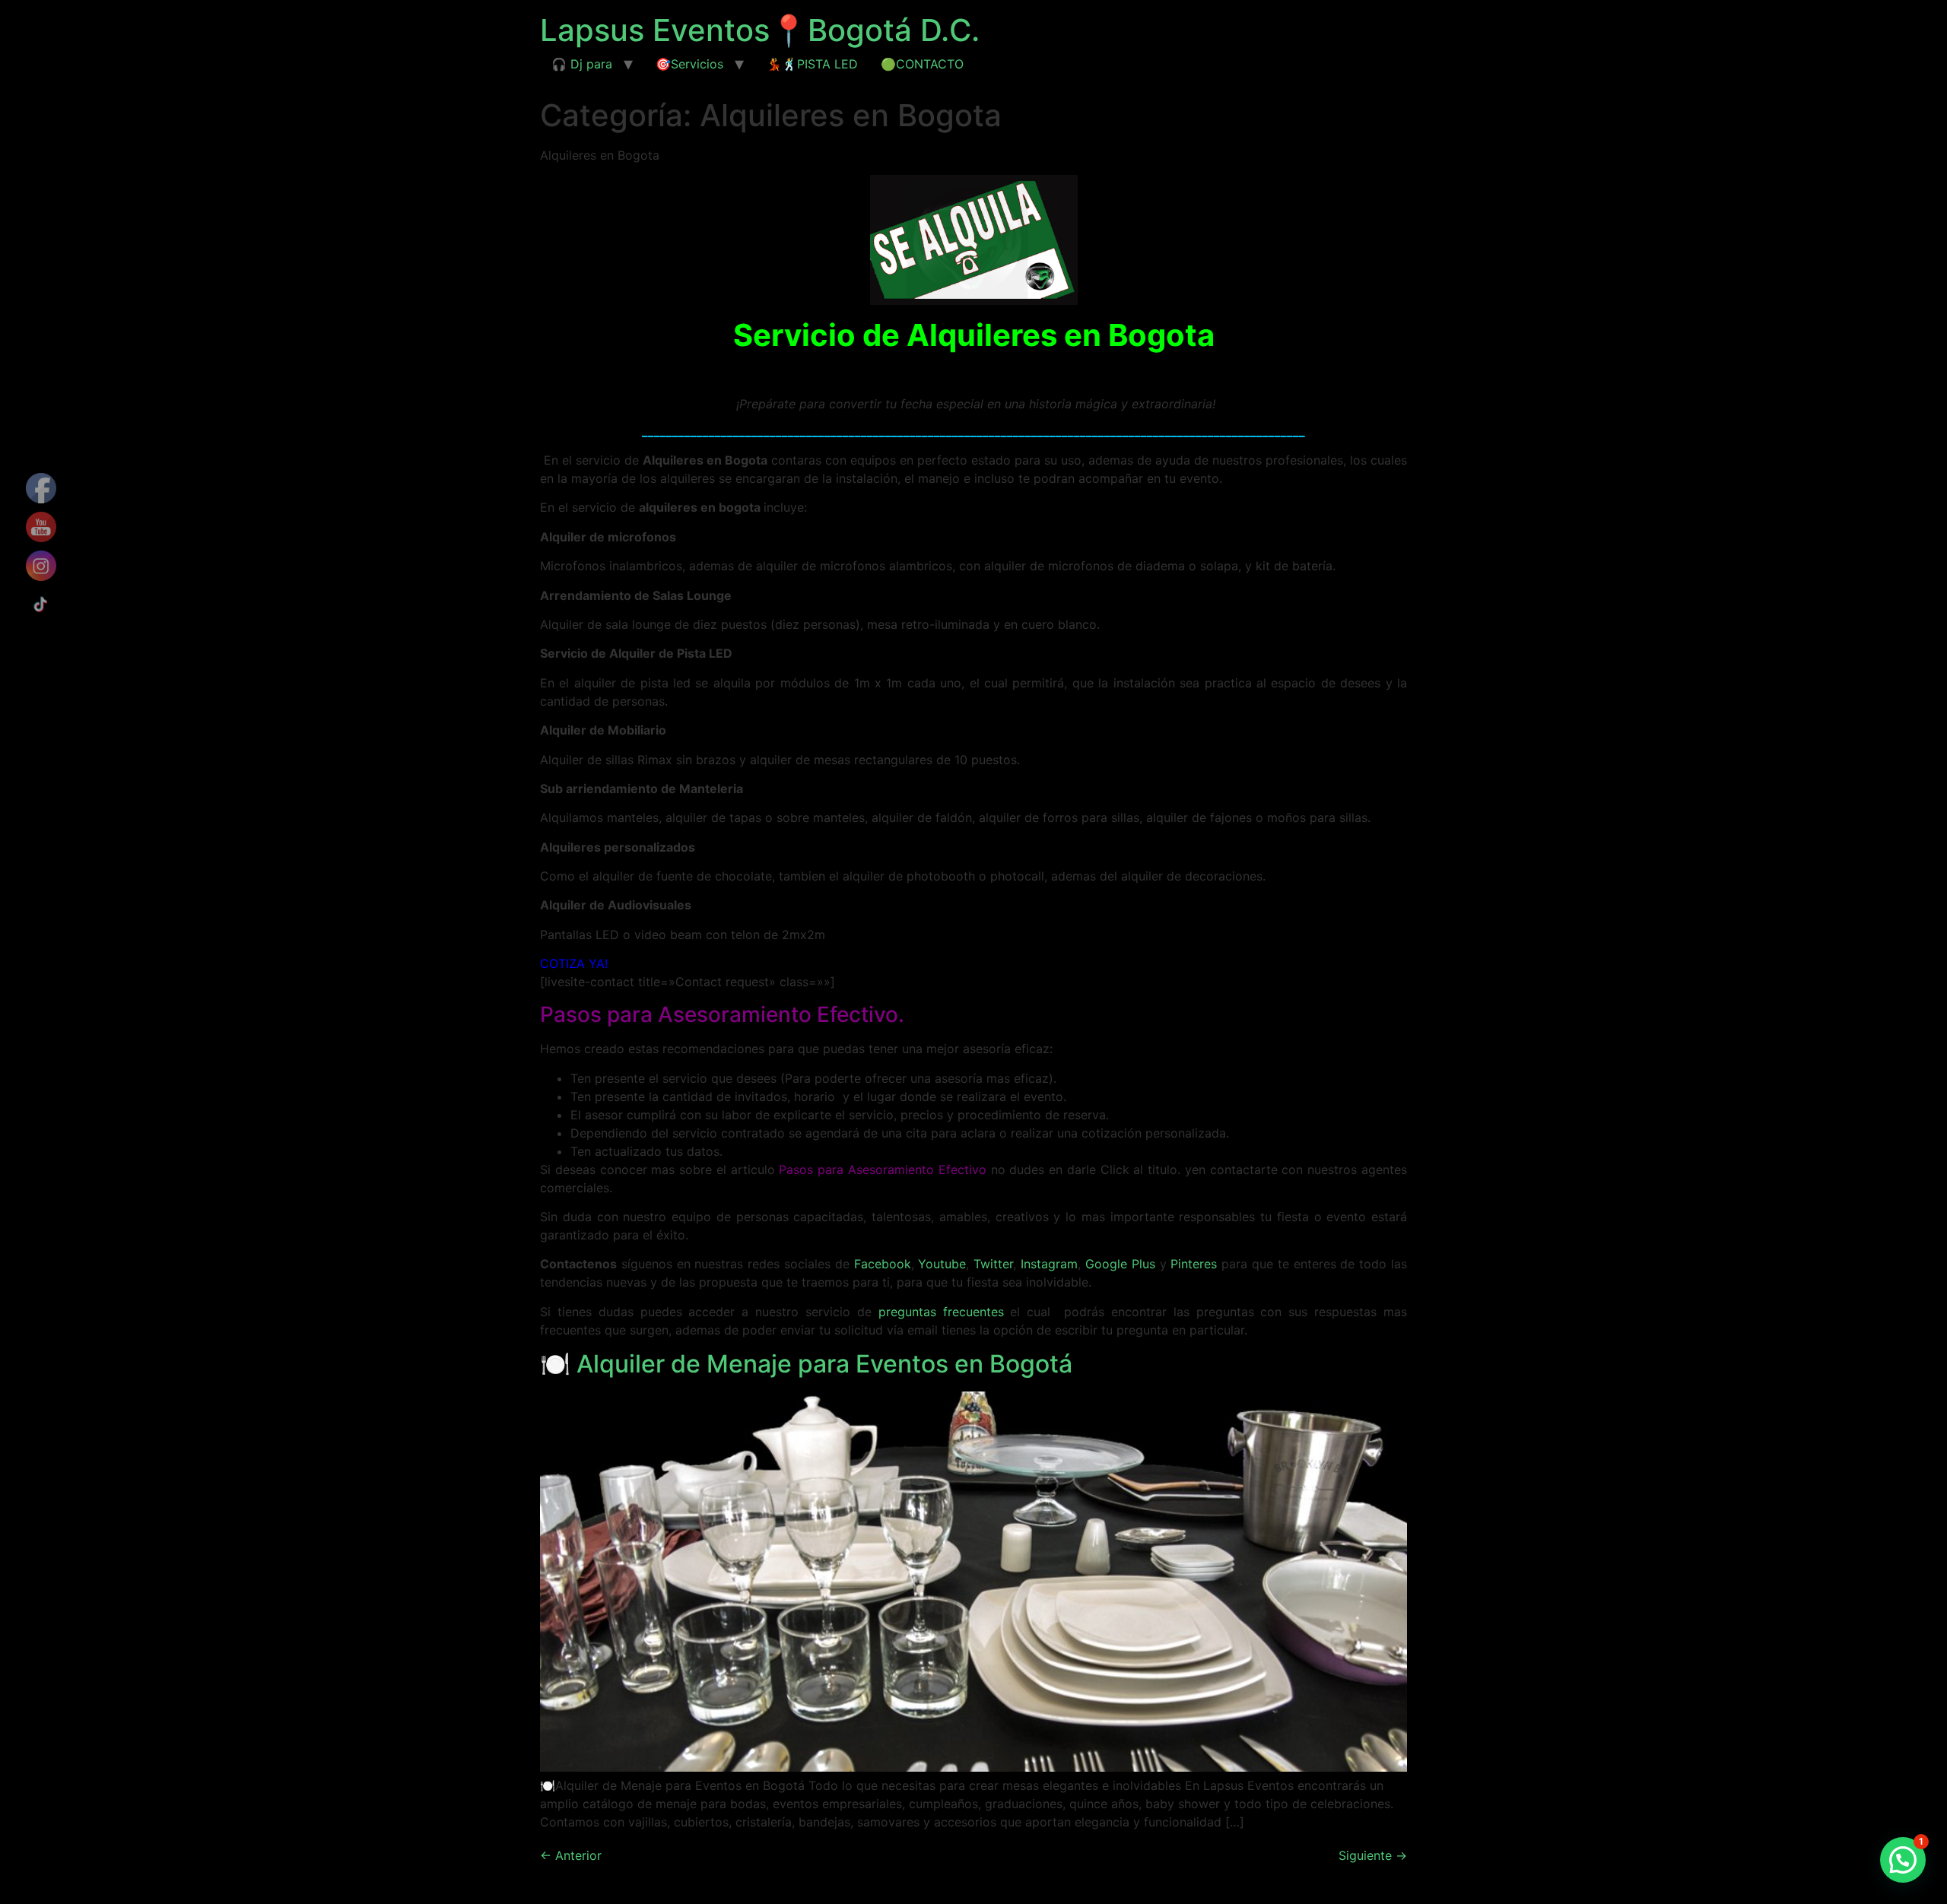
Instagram (1049, 1264)
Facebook (880, 1264)
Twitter (993, 1264)
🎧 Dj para (582, 64)
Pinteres (1194, 1264)
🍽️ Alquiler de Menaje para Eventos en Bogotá (806, 1364)
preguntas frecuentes (941, 1312)
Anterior (571, 1855)
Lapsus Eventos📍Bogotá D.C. (760, 30)
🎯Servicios (689, 64)
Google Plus (1120, 1264)
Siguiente (1373, 1855)
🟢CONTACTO (922, 64)
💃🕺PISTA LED (812, 64)
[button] (1903, 1860)
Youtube (940, 1264)
